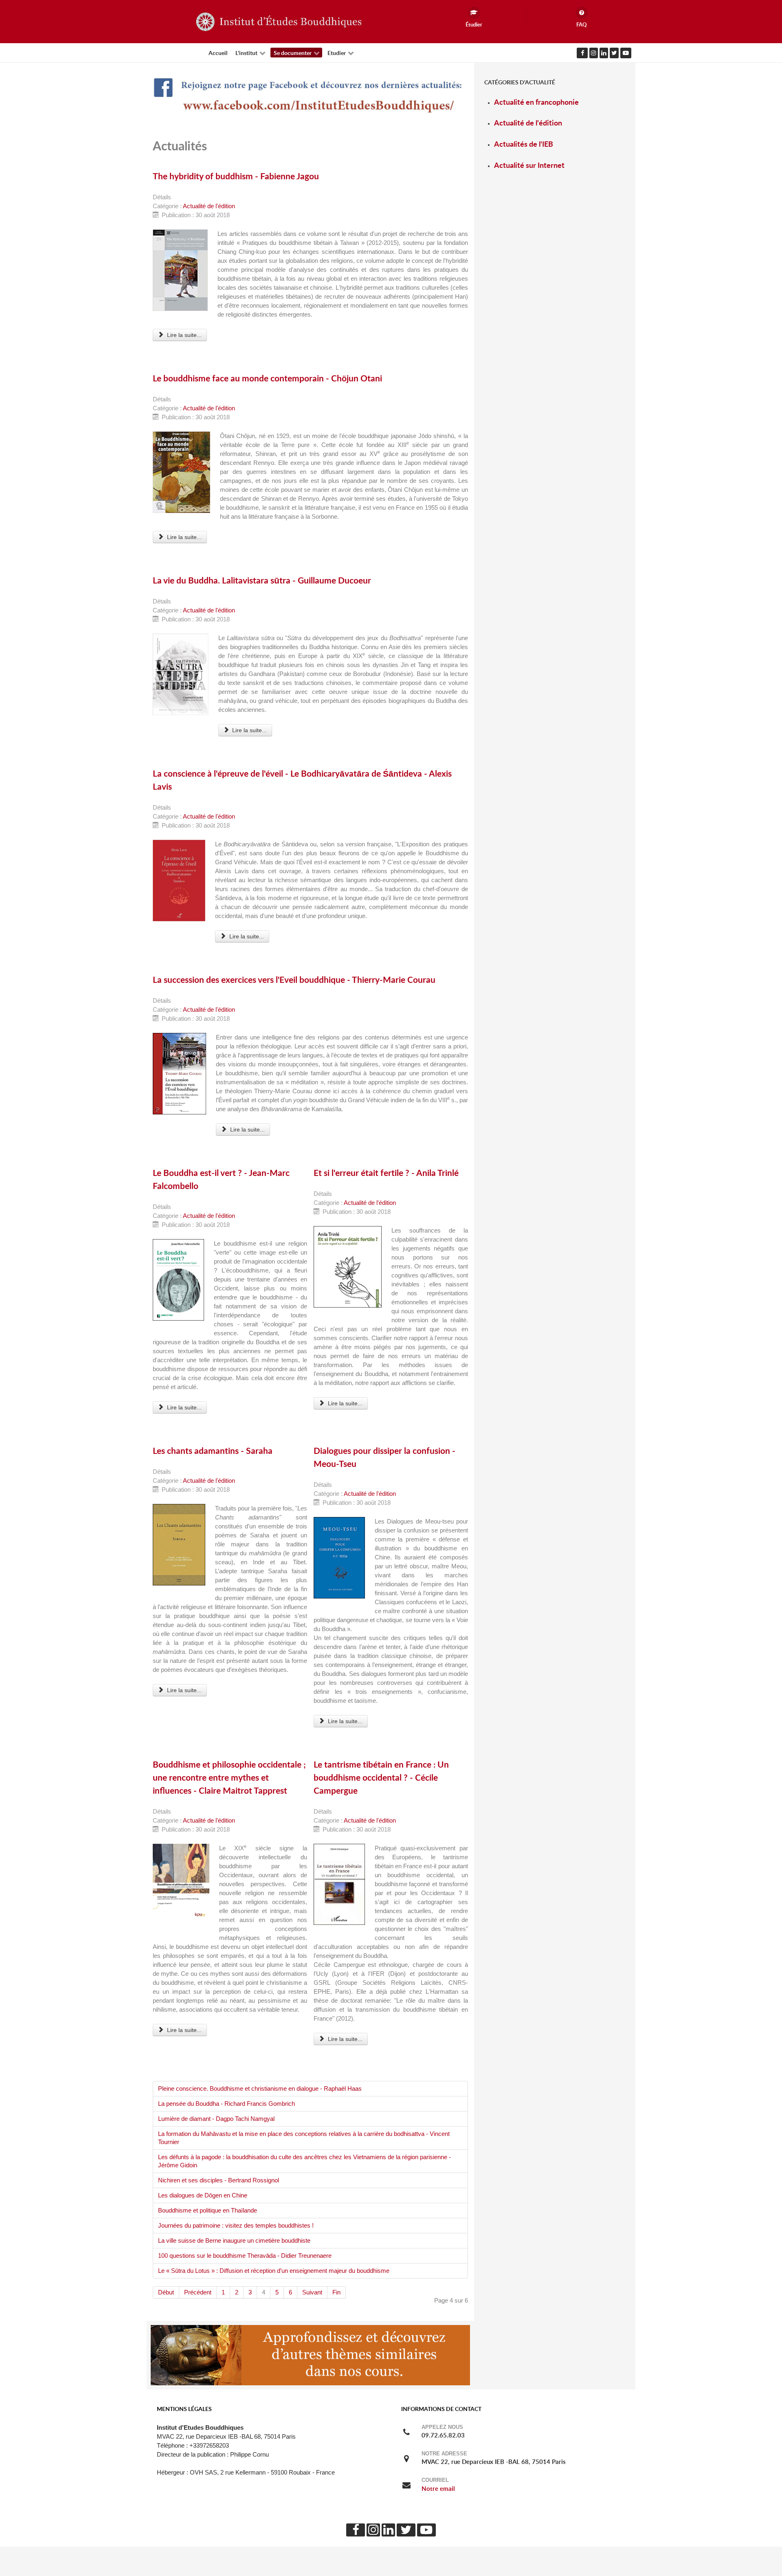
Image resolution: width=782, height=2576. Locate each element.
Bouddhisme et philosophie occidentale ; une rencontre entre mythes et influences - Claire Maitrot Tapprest (229, 1777)
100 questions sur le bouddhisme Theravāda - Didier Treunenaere (245, 2256)
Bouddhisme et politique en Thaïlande (208, 2211)
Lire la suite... (183, 335)
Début (166, 2292)
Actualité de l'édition (209, 206)
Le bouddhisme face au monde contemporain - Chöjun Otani (267, 378)
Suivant (312, 2292)
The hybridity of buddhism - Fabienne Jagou (236, 176)
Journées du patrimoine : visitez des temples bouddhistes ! (236, 2226)
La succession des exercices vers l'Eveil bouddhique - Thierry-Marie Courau (294, 980)
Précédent (198, 2292)
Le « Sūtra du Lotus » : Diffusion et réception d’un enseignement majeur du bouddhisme (274, 2271)
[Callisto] (277, 21)
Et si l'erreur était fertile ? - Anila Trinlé (386, 1173)
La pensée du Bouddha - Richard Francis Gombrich (226, 2104)
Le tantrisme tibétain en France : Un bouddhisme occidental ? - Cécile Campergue (381, 1777)
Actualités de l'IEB (524, 144)
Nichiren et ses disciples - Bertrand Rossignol (219, 2180)
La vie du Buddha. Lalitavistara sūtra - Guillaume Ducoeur (262, 580)
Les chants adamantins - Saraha (213, 1451)
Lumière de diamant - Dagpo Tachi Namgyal (216, 2119)
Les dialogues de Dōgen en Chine (203, 2195)
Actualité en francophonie (536, 102)
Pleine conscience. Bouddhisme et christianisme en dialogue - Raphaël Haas (260, 2089)
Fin (336, 2292)
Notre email (438, 2489)
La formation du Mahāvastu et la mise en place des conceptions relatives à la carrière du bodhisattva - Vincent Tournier (304, 2138)
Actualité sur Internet (529, 165)
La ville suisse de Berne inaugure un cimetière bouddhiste (234, 2241)
